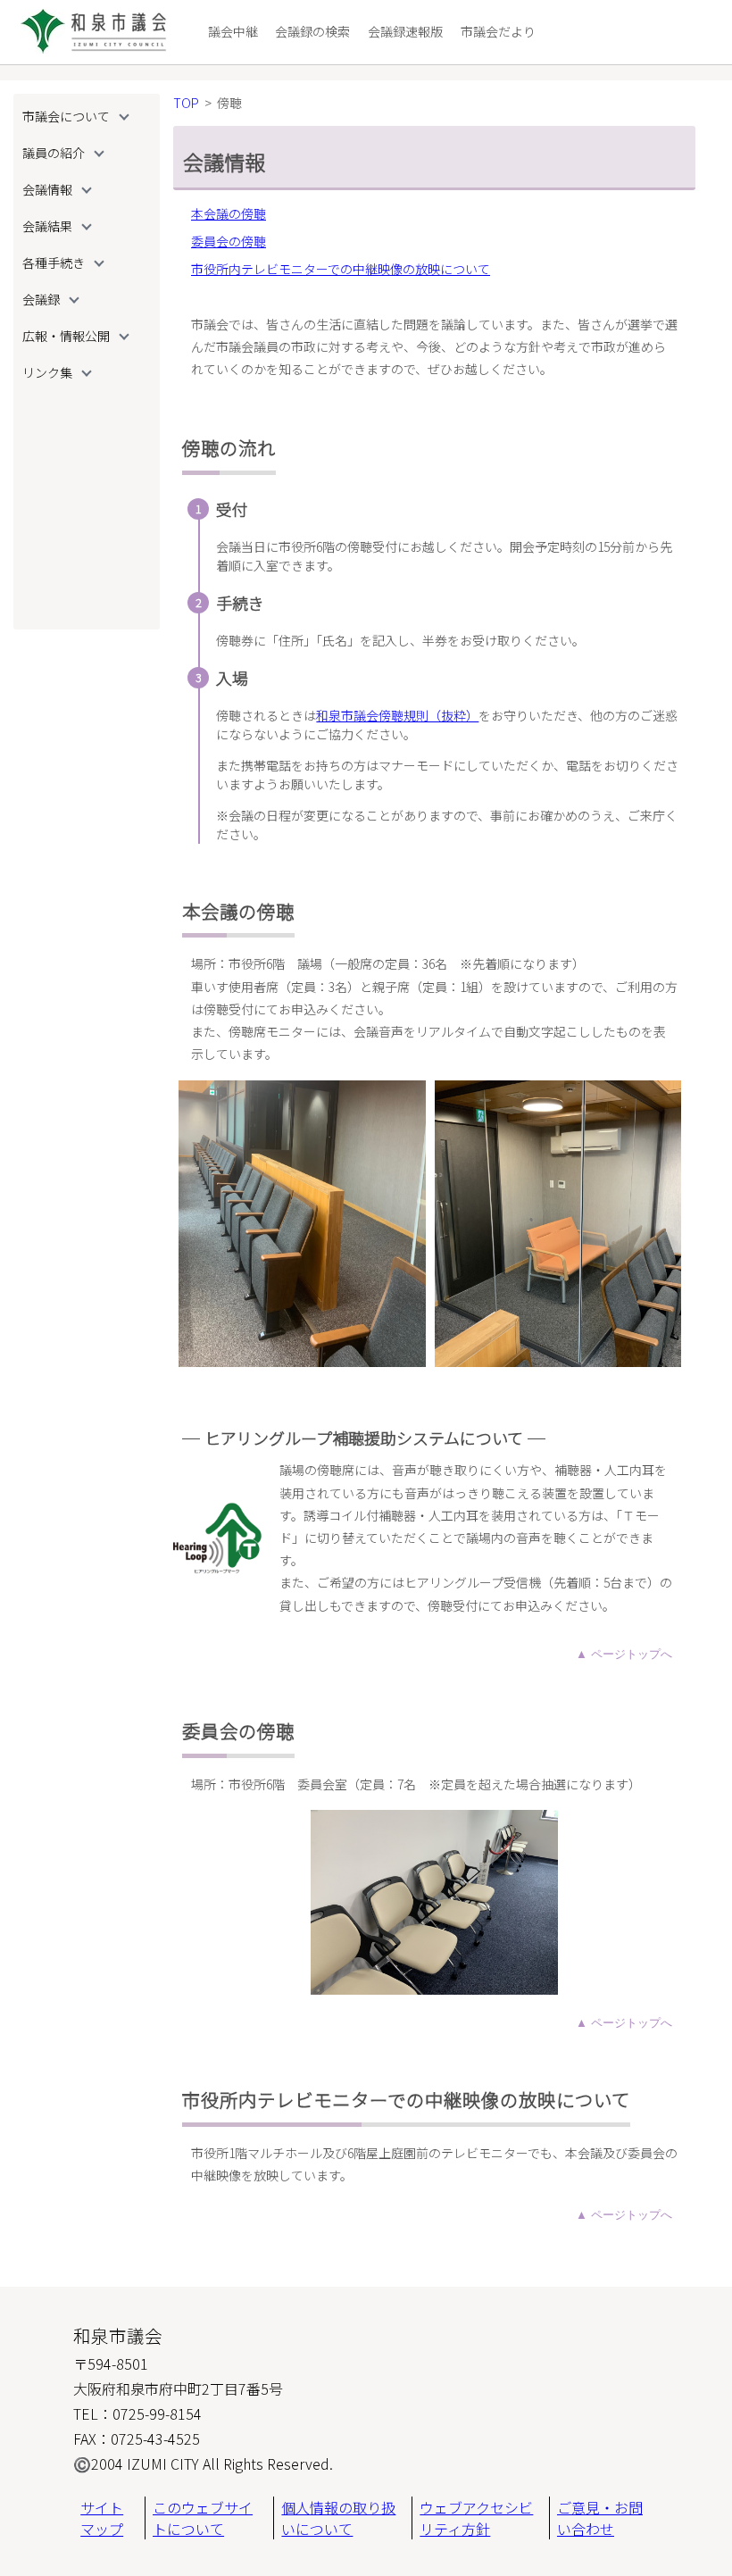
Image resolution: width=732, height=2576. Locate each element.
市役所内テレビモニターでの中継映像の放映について (341, 269)
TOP (186, 103)
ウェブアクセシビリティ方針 (476, 2518)
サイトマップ (102, 2518)
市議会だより (498, 31)
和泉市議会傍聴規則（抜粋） (397, 715)
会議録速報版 (405, 31)
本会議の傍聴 (229, 213)
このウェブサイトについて (203, 2518)
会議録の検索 (312, 31)
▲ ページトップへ (624, 1654)
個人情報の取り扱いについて (338, 2518)
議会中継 (233, 31)
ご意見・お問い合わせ (600, 2518)
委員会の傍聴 (229, 241)
